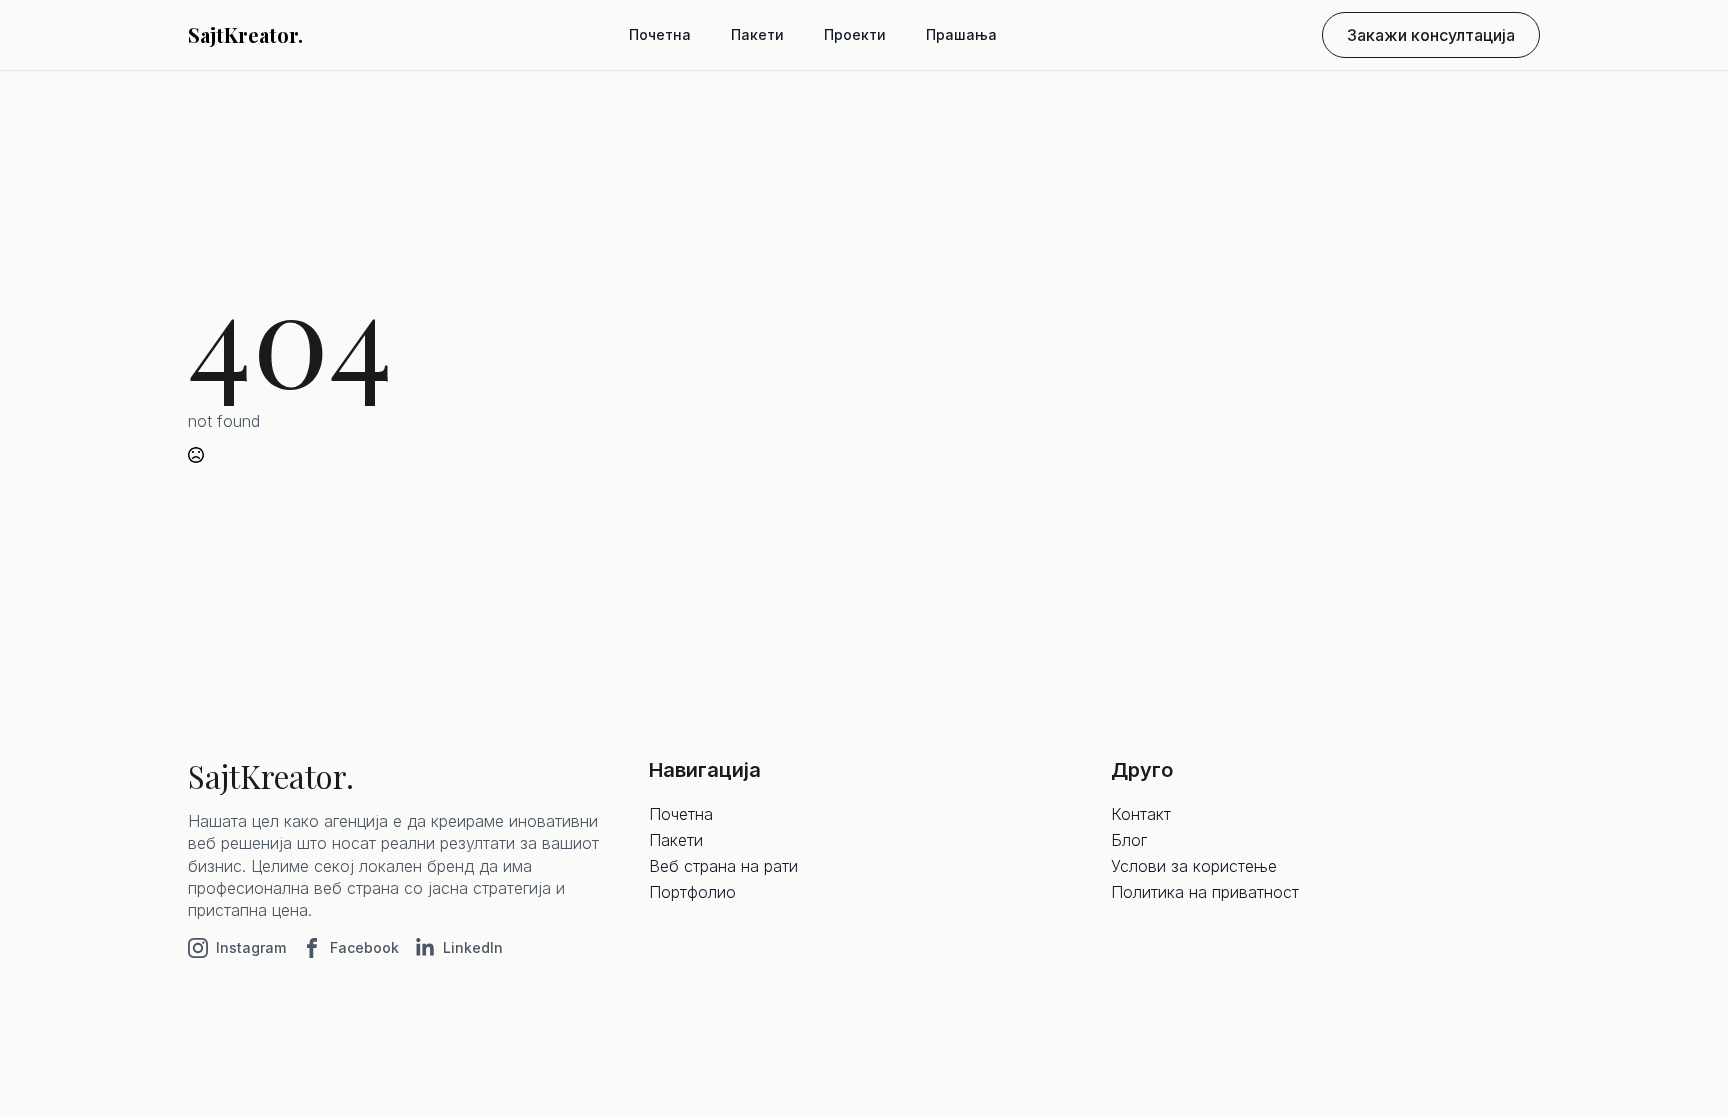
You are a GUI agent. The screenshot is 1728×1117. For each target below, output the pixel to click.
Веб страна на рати (723, 866)
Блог (1129, 840)
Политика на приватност (1205, 892)
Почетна (660, 34)
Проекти (855, 34)
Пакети (757, 34)
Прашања (961, 34)
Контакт (1141, 814)
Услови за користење (1194, 866)
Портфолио (692, 892)
